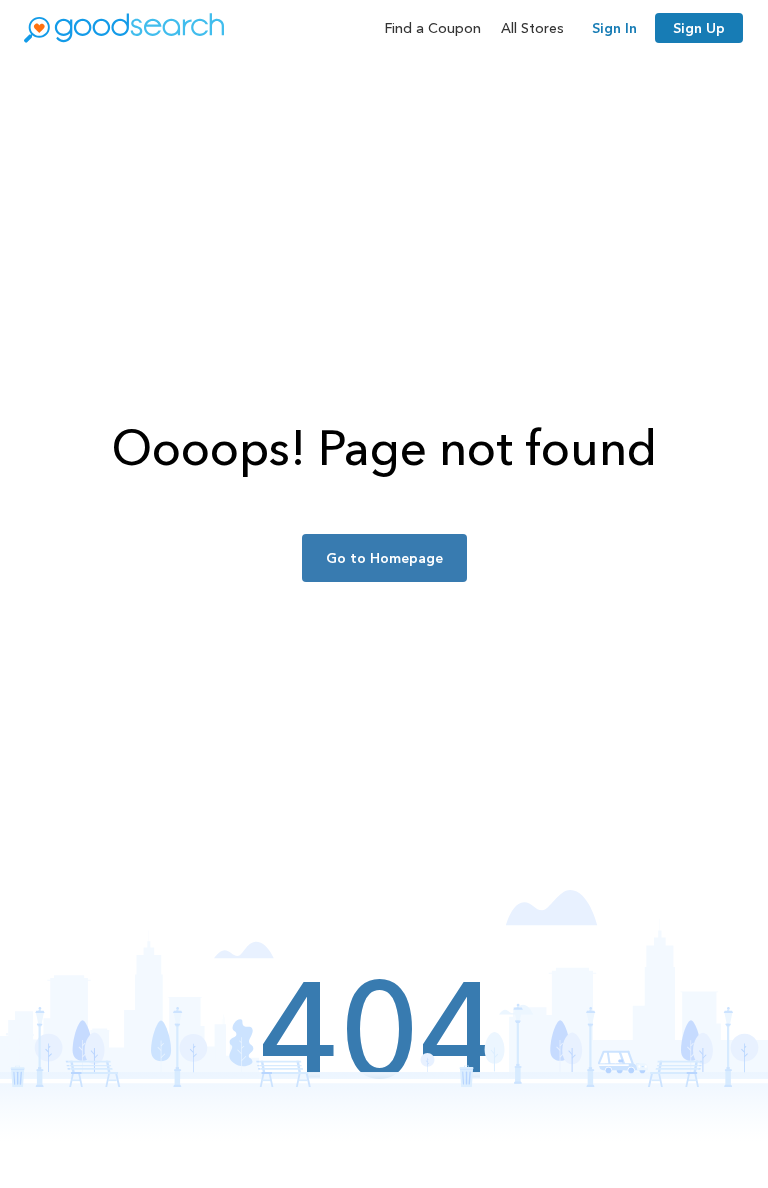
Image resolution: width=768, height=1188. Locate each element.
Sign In (614, 28)
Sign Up (699, 28)
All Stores (532, 28)
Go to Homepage (384, 558)
